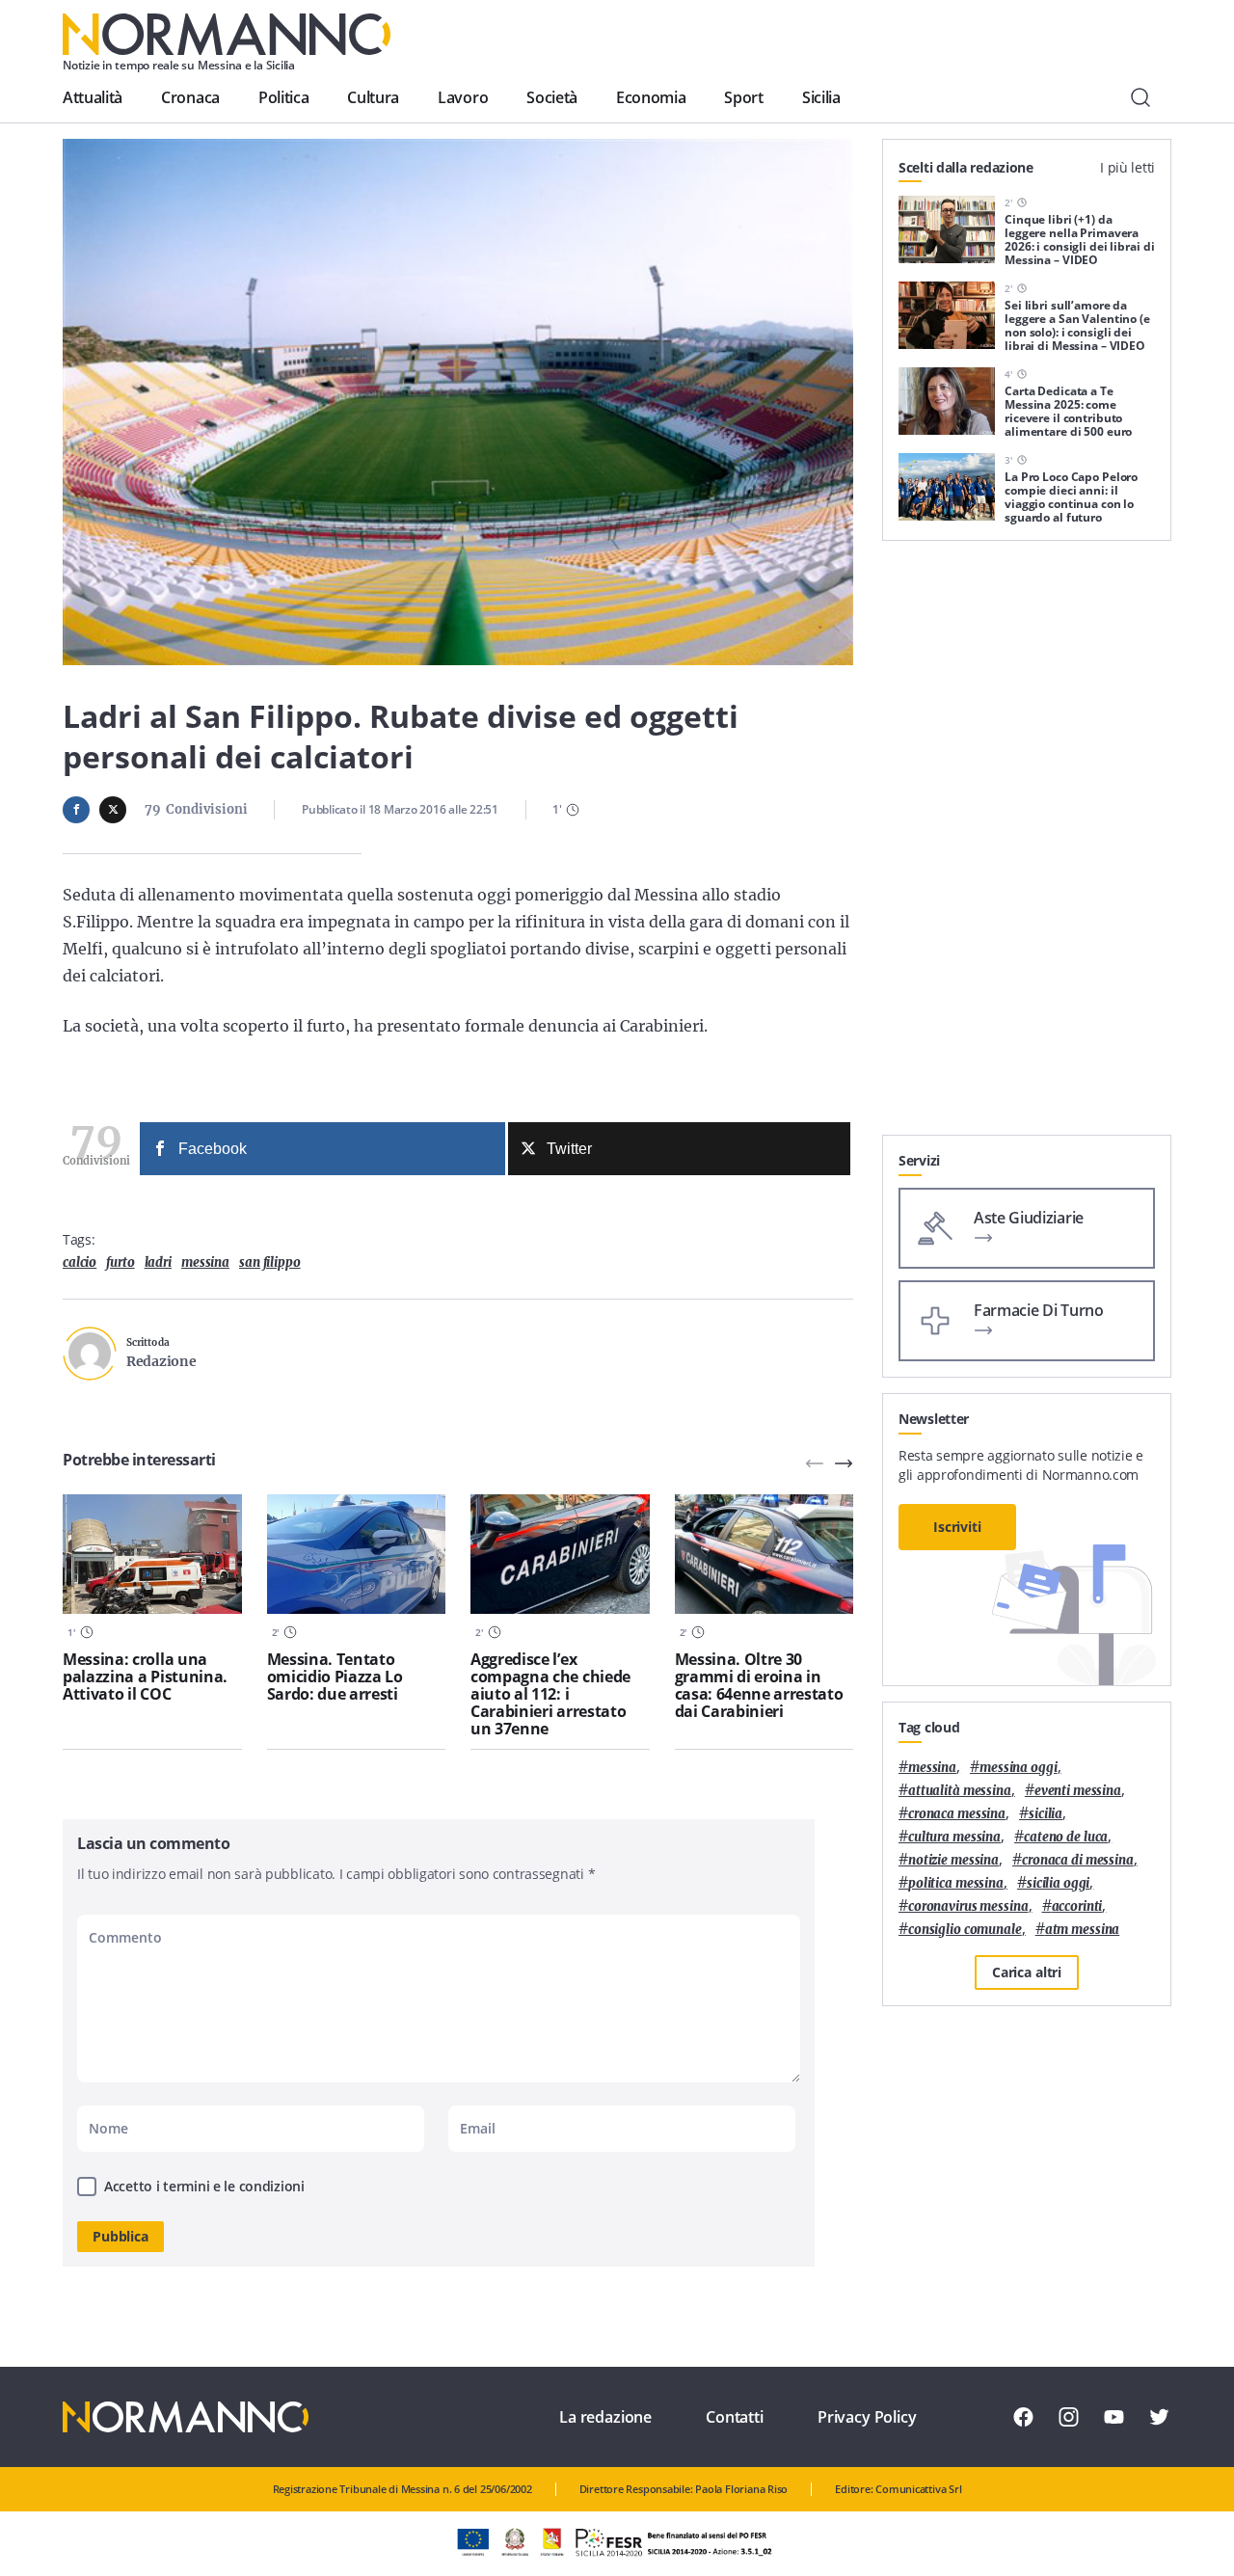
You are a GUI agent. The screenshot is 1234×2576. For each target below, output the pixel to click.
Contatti (735, 2417)
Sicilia (821, 97)
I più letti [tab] (1127, 167)
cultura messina (954, 1837)
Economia (651, 97)
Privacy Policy (867, 2417)
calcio (80, 1262)
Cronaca (190, 97)
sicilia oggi (1058, 1883)
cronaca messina (957, 1814)
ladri (158, 1262)
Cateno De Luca (1066, 1837)
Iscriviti (957, 1527)
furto (120, 1262)
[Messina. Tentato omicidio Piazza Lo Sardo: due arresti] (357, 1554)
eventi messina (1078, 1791)
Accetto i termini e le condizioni (204, 2186)
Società (552, 97)
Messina (205, 1262)
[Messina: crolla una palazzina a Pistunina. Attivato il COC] (152, 1554)
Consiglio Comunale (965, 1930)
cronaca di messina (1078, 1860)
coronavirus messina (968, 1906)
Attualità (93, 97)
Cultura (373, 97)
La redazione (605, 2417)
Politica (283, 97)
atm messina (1083, 1930)
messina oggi (1018, 1768)
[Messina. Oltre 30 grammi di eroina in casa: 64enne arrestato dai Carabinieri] (765, 1554)
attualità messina (960, 1791)
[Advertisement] (1027, 845)
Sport (743, 97)
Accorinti (1077, 1906)
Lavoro (463, 97)
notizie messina (953, 1860)
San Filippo (270, 1262)
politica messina (956, 1883)
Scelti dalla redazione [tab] (966, 167)
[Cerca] (1140, 97)
